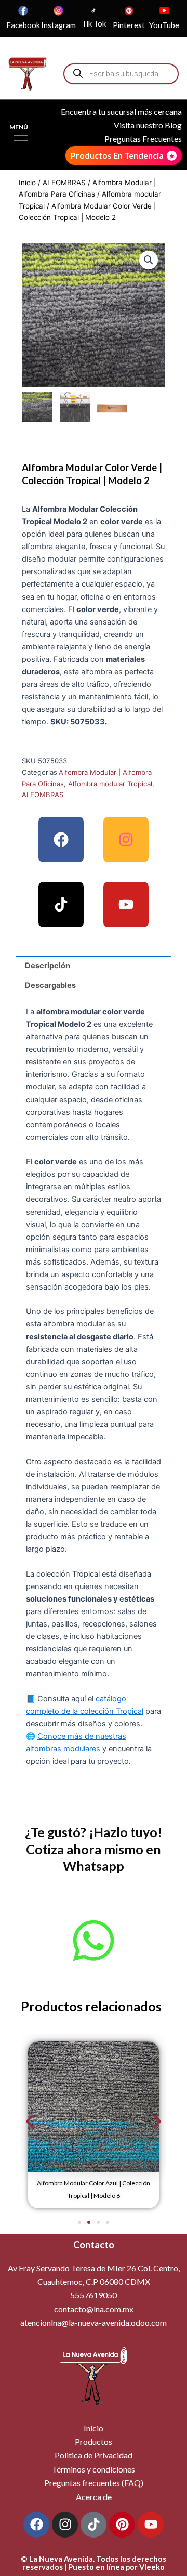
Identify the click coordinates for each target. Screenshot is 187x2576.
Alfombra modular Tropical (110, 784)
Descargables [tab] (50, 985)
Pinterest (129, 25)
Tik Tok (94, 24)
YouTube (164, 25)
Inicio (27, 183)
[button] (149, 260)
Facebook (23, 25)
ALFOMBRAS (64, 183)
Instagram (58, 25)
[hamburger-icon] (21, 138)
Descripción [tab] (48, 966)
